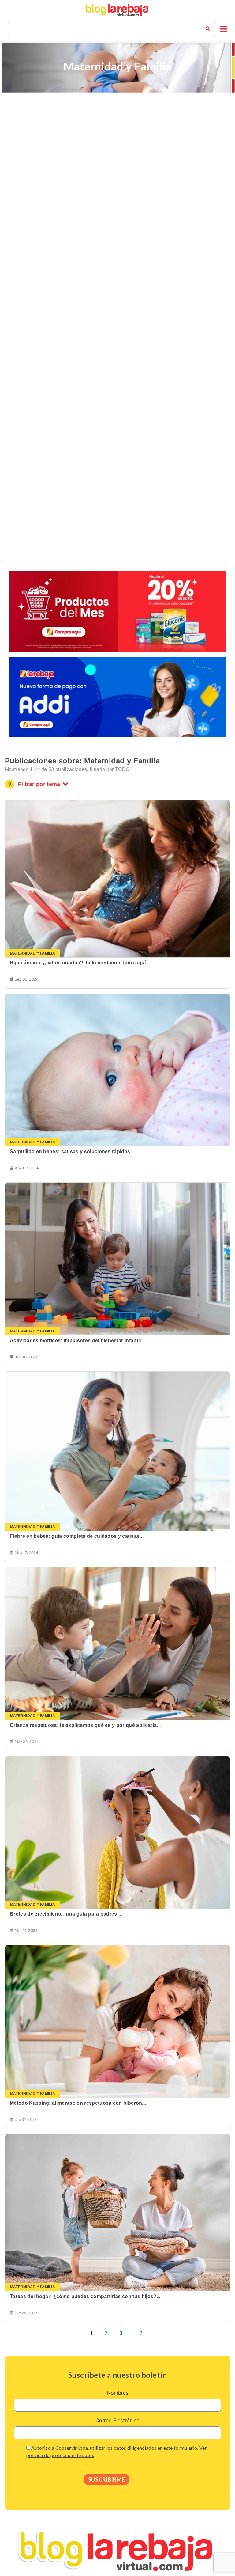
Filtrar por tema (39, 784)
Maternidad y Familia (33, 953)
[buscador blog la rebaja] (208, 29)
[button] (224, 29)
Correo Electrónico (117, 2420)
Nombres (118, 2393)
